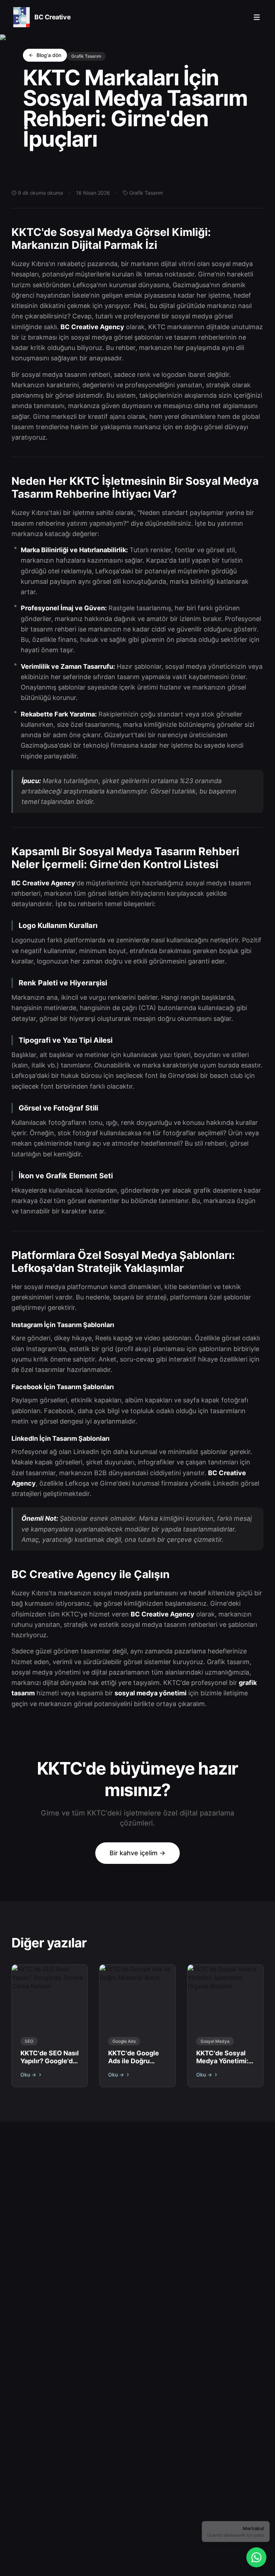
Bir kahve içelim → (137, 1853)
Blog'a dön (49, 55)
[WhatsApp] (256, 2557)
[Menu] (257, 17)
